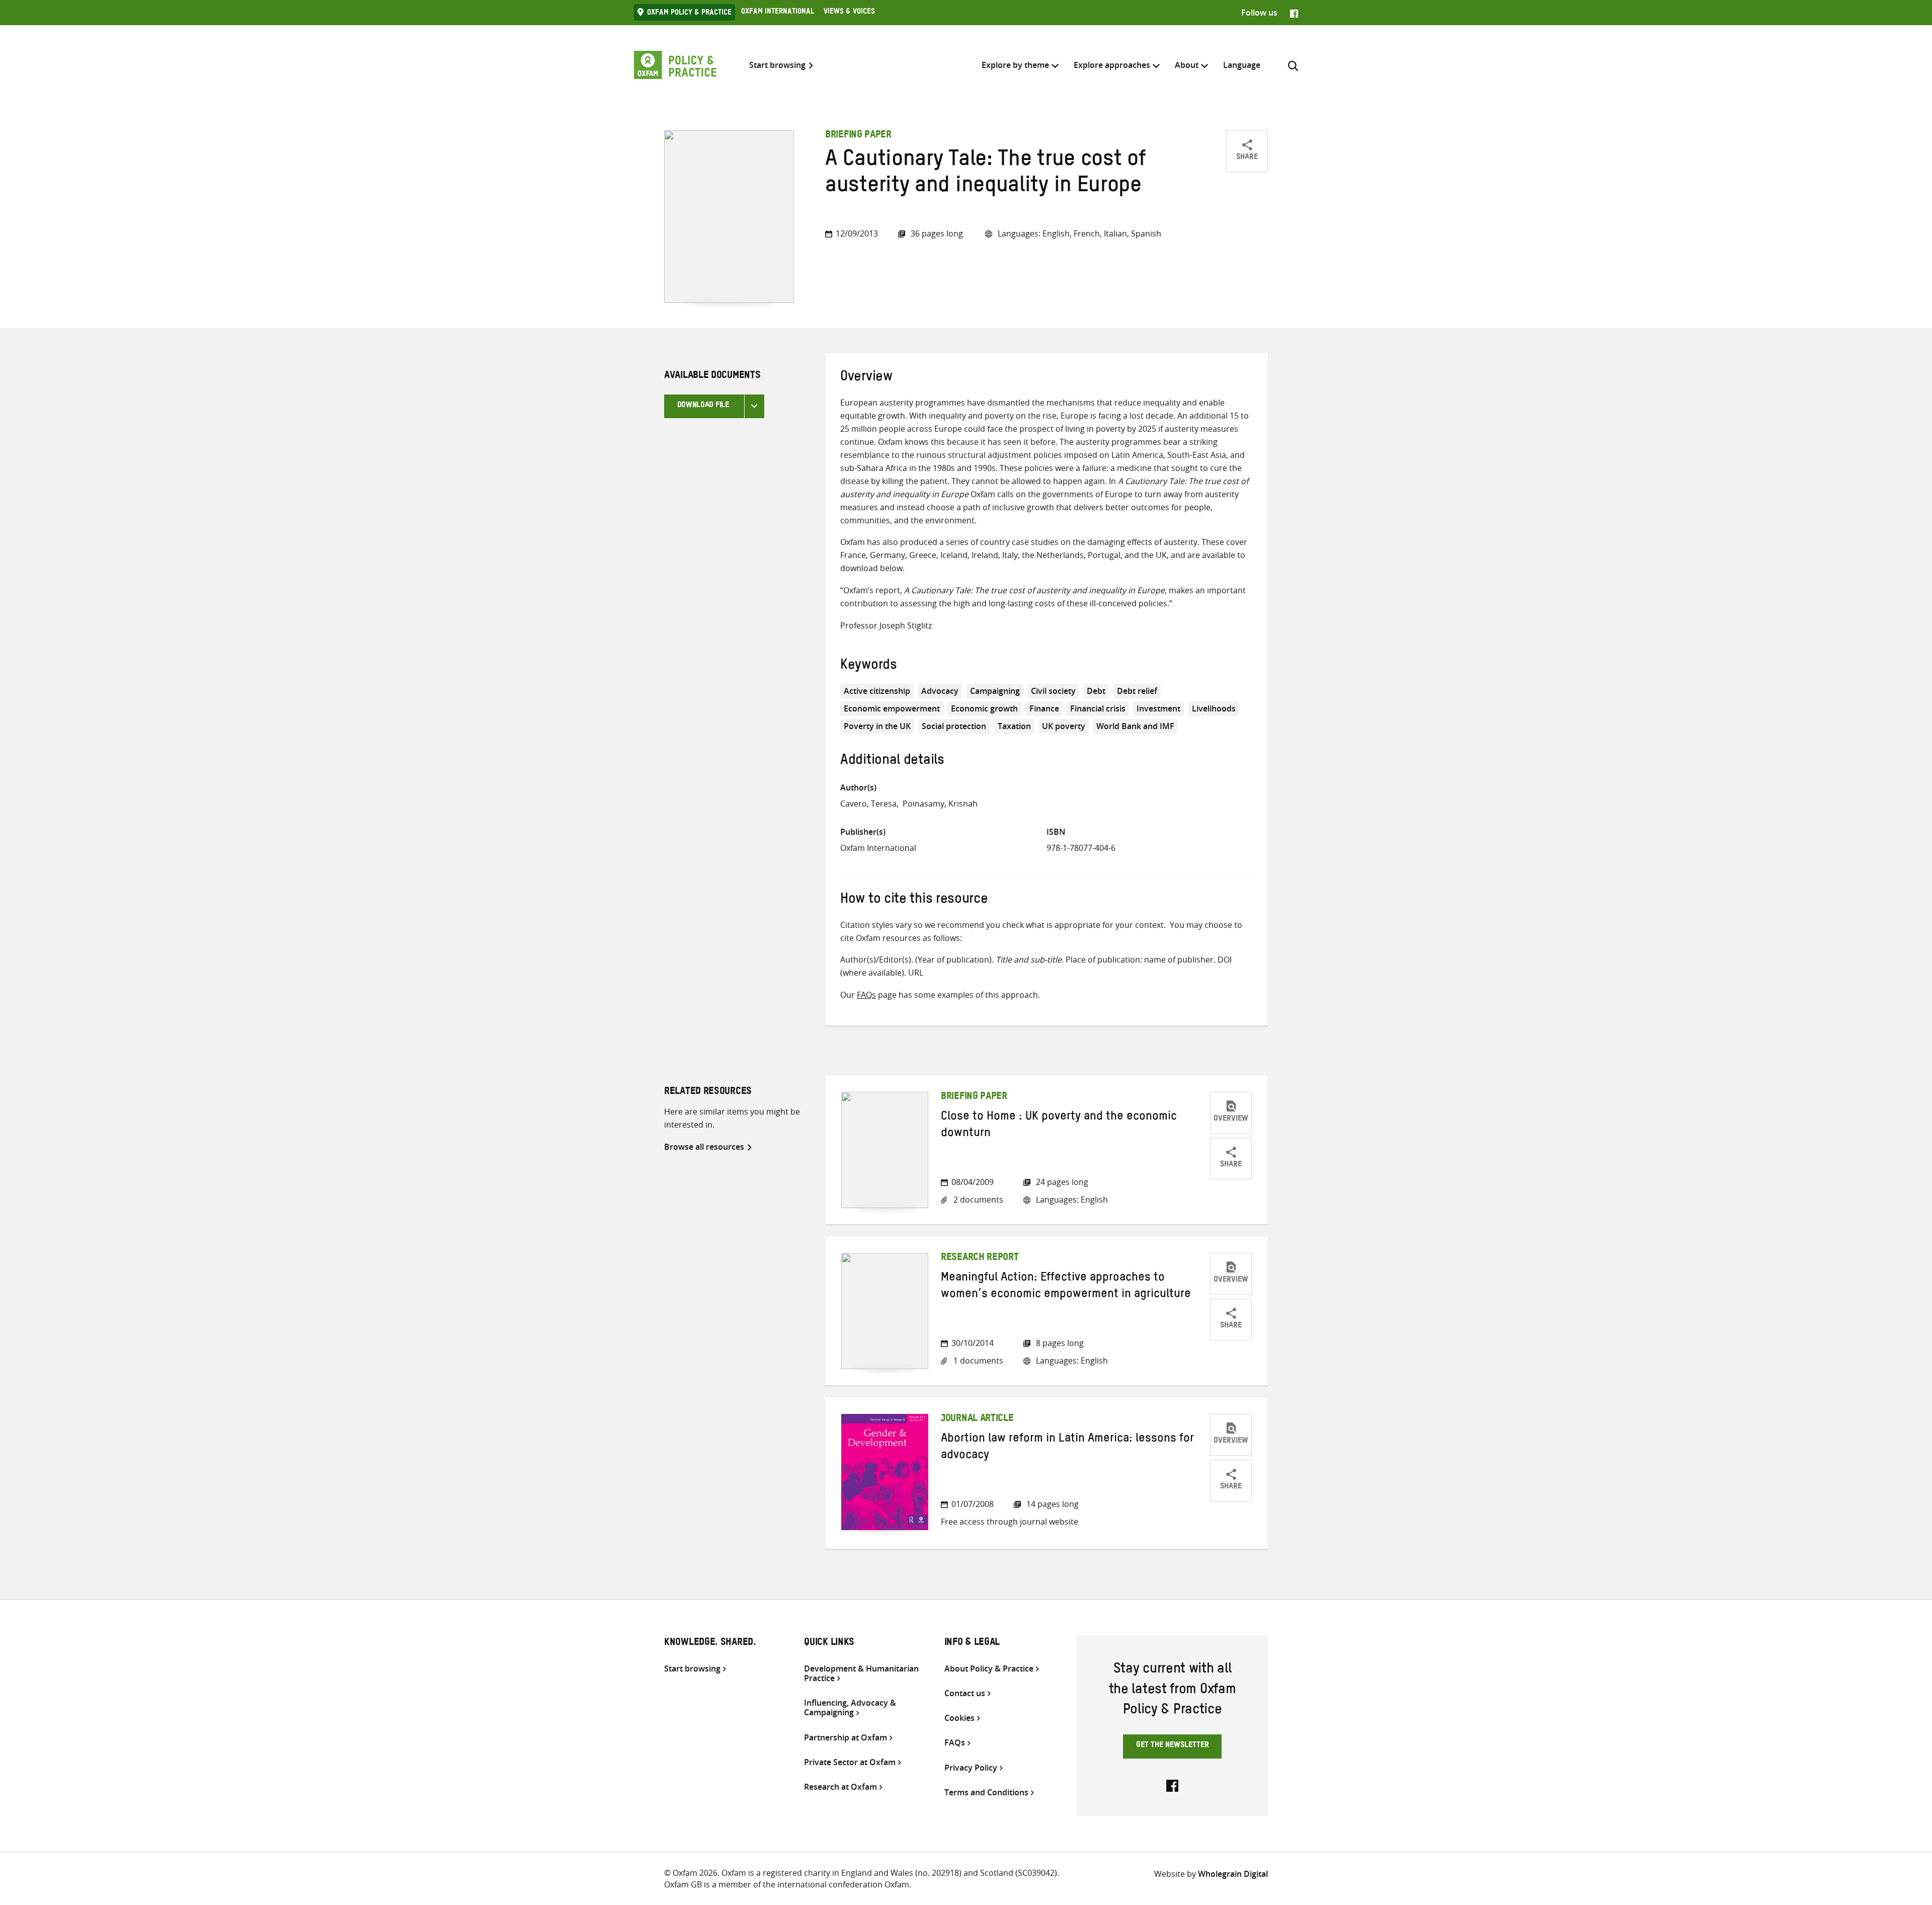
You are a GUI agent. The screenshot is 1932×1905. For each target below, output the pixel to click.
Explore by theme (1015, 65)
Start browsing (777, 65)
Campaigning (995, 691)
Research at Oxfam (840, 1787)
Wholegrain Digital (1233, 1874)
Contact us (965, 1693)
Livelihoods (1214, 708)
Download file (703, 406)
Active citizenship (877, 691)
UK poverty (1064, 726)
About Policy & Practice (989, 1669)
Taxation (1014, 726)
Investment (1158, 708)
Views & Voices (849, 13)
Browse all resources (704, 1147)
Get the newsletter (1173, 1746)
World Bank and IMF (1135, 726)
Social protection (954, 726)
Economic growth (984, 708)
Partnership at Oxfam (846, 1738)
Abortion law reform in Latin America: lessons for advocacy (1067, 1448)
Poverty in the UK (877, 726)
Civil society (1053, 691)
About (1187, 65)
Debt (1096, 691)
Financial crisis (1098, 708)
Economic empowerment (892, 708)
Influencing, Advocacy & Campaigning (850, 1708)
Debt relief (1137, 691)
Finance (1044, 708)
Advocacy (940, 691)
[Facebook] (1294, 13)
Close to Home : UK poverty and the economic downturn (1059, 1126)
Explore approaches (1112, 65)
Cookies (959, 1718)
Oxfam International (778, 13)
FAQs (866, 995)
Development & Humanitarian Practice (861, 1674)
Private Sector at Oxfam (850, 1762)
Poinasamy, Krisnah (940, 804)
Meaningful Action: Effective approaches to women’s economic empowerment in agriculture (1066, 1287)
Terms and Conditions (986, 1793)
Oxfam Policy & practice (689, 14)
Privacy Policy (971, 1768)
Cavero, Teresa (868, 804)
